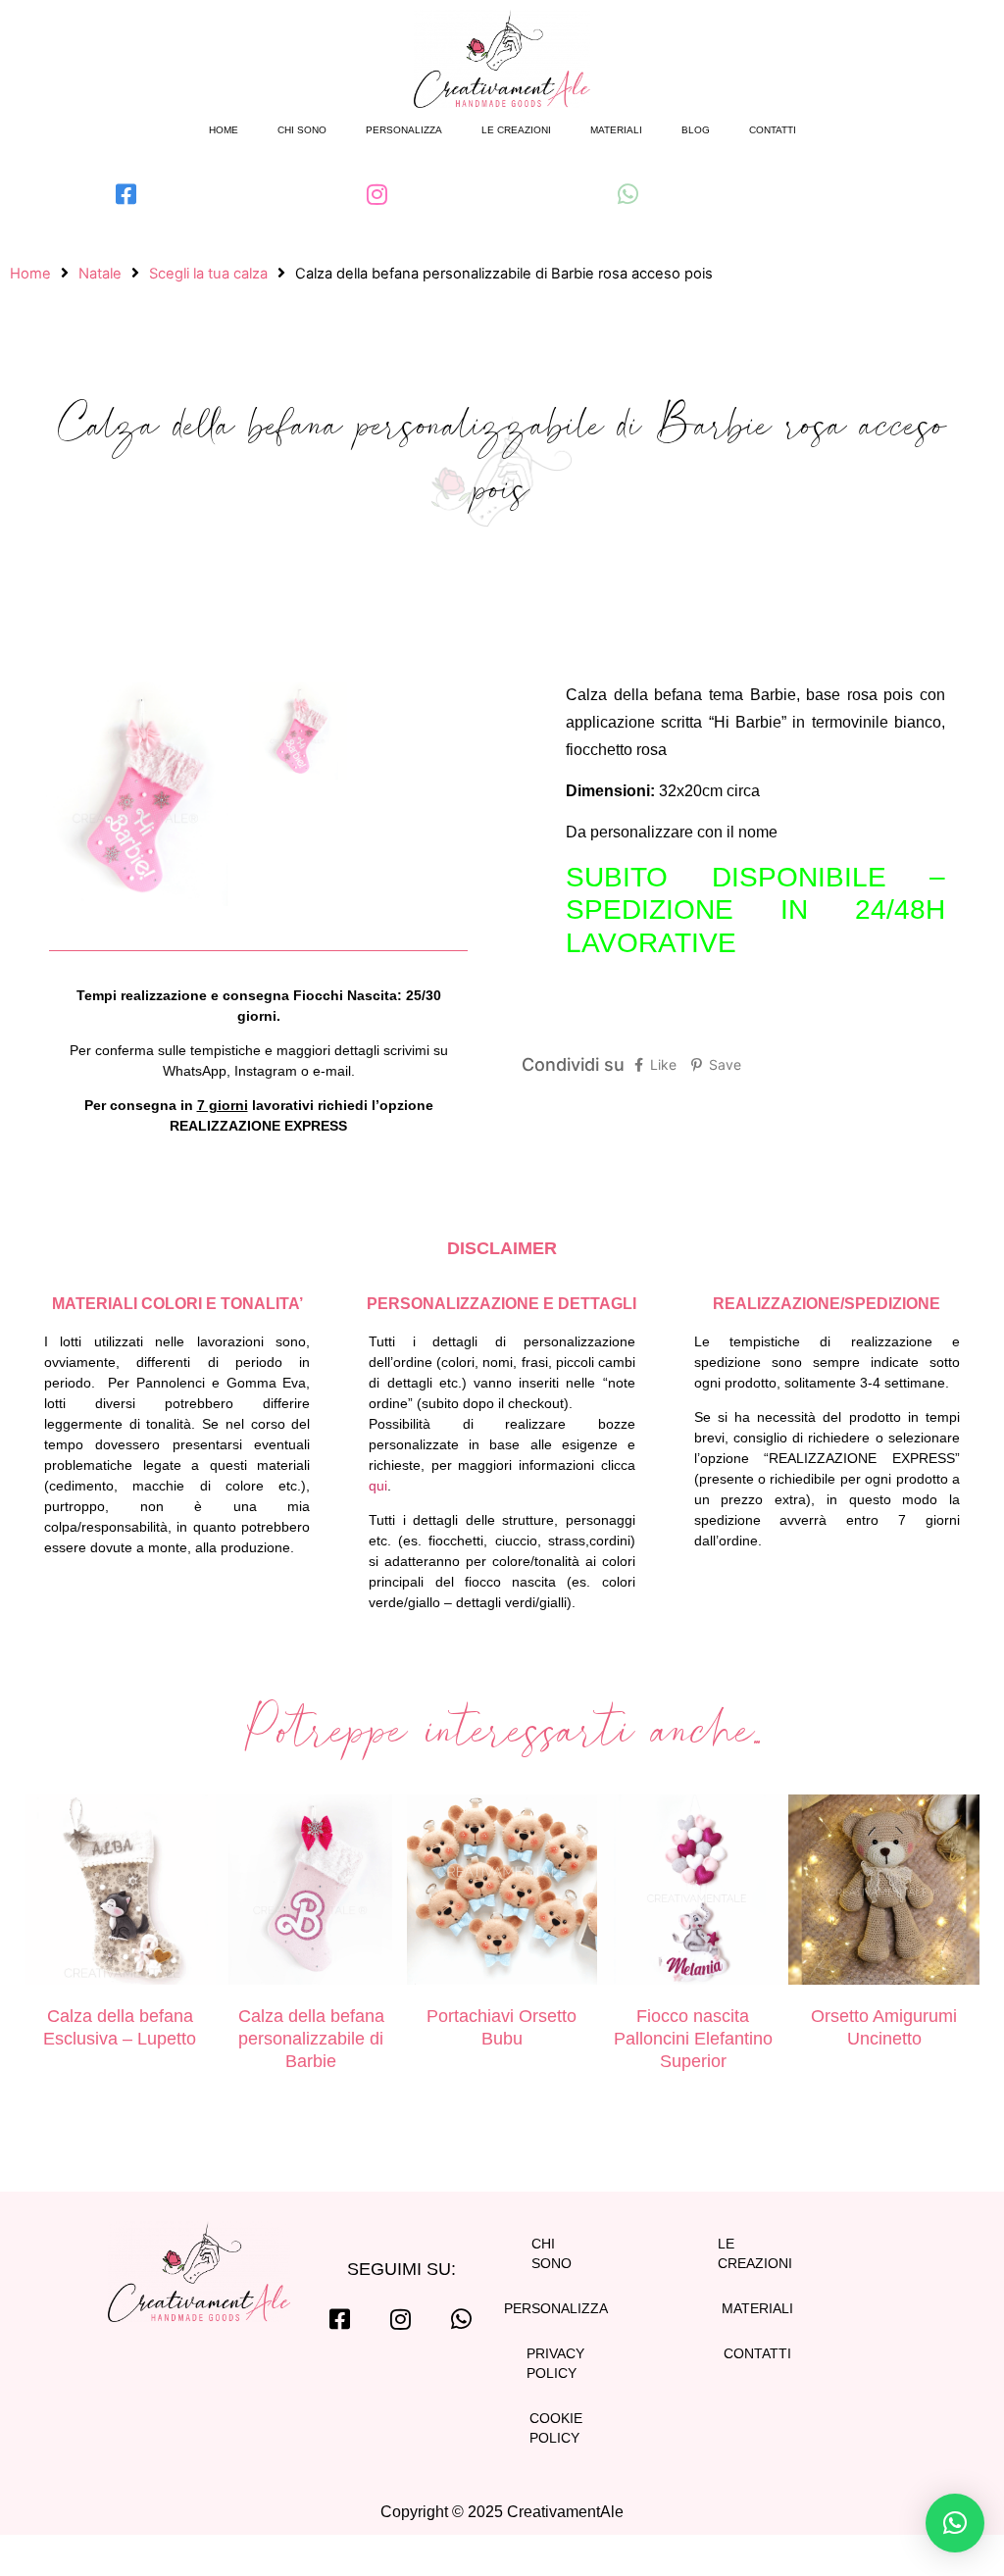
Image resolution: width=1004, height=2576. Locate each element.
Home (224, 130)
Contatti (773, 130)
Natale (100, 274)
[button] (955, 2523)
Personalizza (404, 130)
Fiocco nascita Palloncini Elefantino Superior (693, 2038)
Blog (696, 130)
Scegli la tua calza (208, 274)
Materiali (616, 130)
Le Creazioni (755, 2253)
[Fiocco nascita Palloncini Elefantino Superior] (693, 1893)
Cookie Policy (556, 2428)
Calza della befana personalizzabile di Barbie (311, 2038)
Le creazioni (516, 130)
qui (378, 1486)
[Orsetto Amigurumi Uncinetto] (884, 1893)
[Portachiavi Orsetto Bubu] (502, 1893)
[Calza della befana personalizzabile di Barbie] (311, 1893)
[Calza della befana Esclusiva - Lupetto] (120, 1893)
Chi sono (302, 130)
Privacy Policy (555, 2363)
